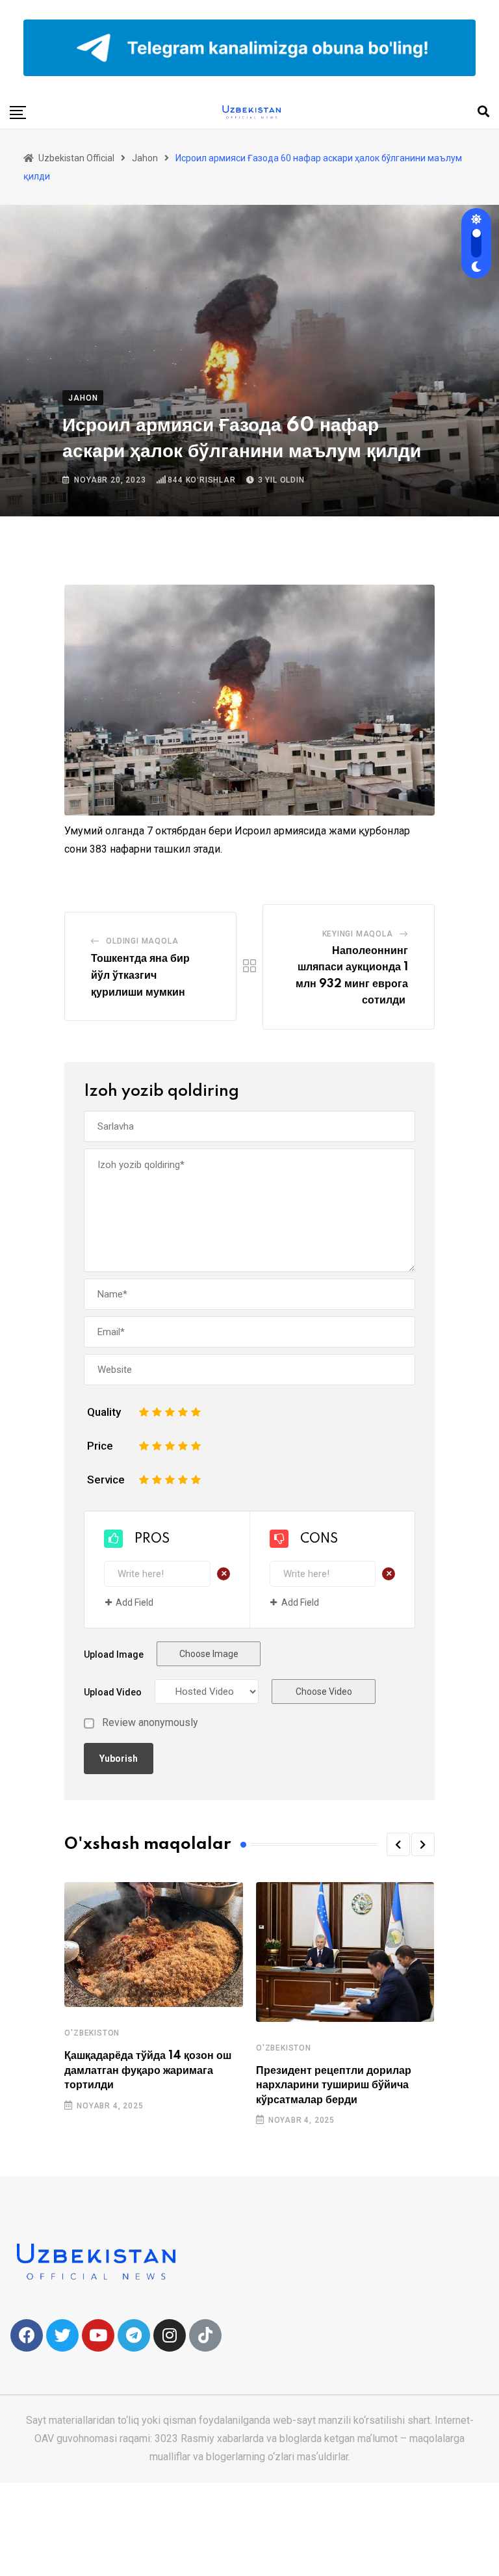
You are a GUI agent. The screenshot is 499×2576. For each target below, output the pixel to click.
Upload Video (113, 1692)
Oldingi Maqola (142, 941)
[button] (398, 1844)
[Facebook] (27, 2335)
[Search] (483, 112)
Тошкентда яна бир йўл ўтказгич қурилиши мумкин (140, 975)
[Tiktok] (205, 2335)
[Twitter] (62, 2335)
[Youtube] (98, 2335)
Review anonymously (150, 1723)
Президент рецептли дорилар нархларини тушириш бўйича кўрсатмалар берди (334, 2085)
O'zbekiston (92, 2033)
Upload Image (114, 1654)
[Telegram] (134, 2335)
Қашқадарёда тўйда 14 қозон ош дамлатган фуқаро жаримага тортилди (148, 2070)
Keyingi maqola (358, 934)
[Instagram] (170, 2335)
